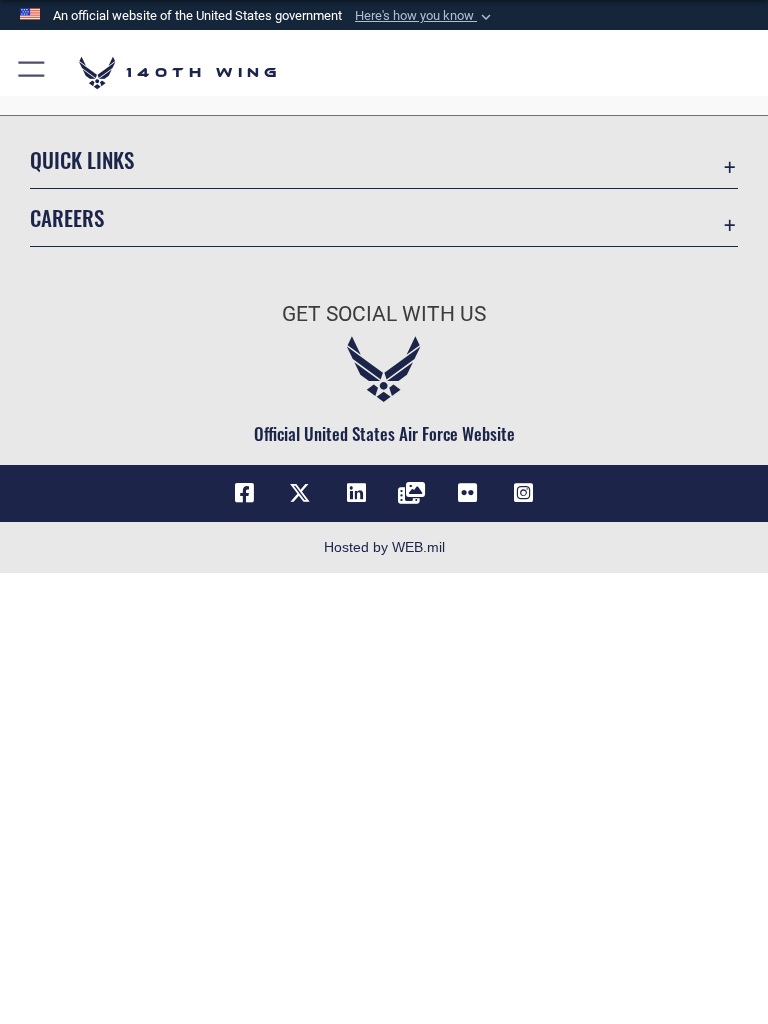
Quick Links (82, 159)
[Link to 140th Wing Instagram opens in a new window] (524, 493)
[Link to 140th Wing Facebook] (244, 493)
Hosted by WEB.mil (384, 547)
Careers (67, 217)
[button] (425, 16)
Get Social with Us (384, 314)
